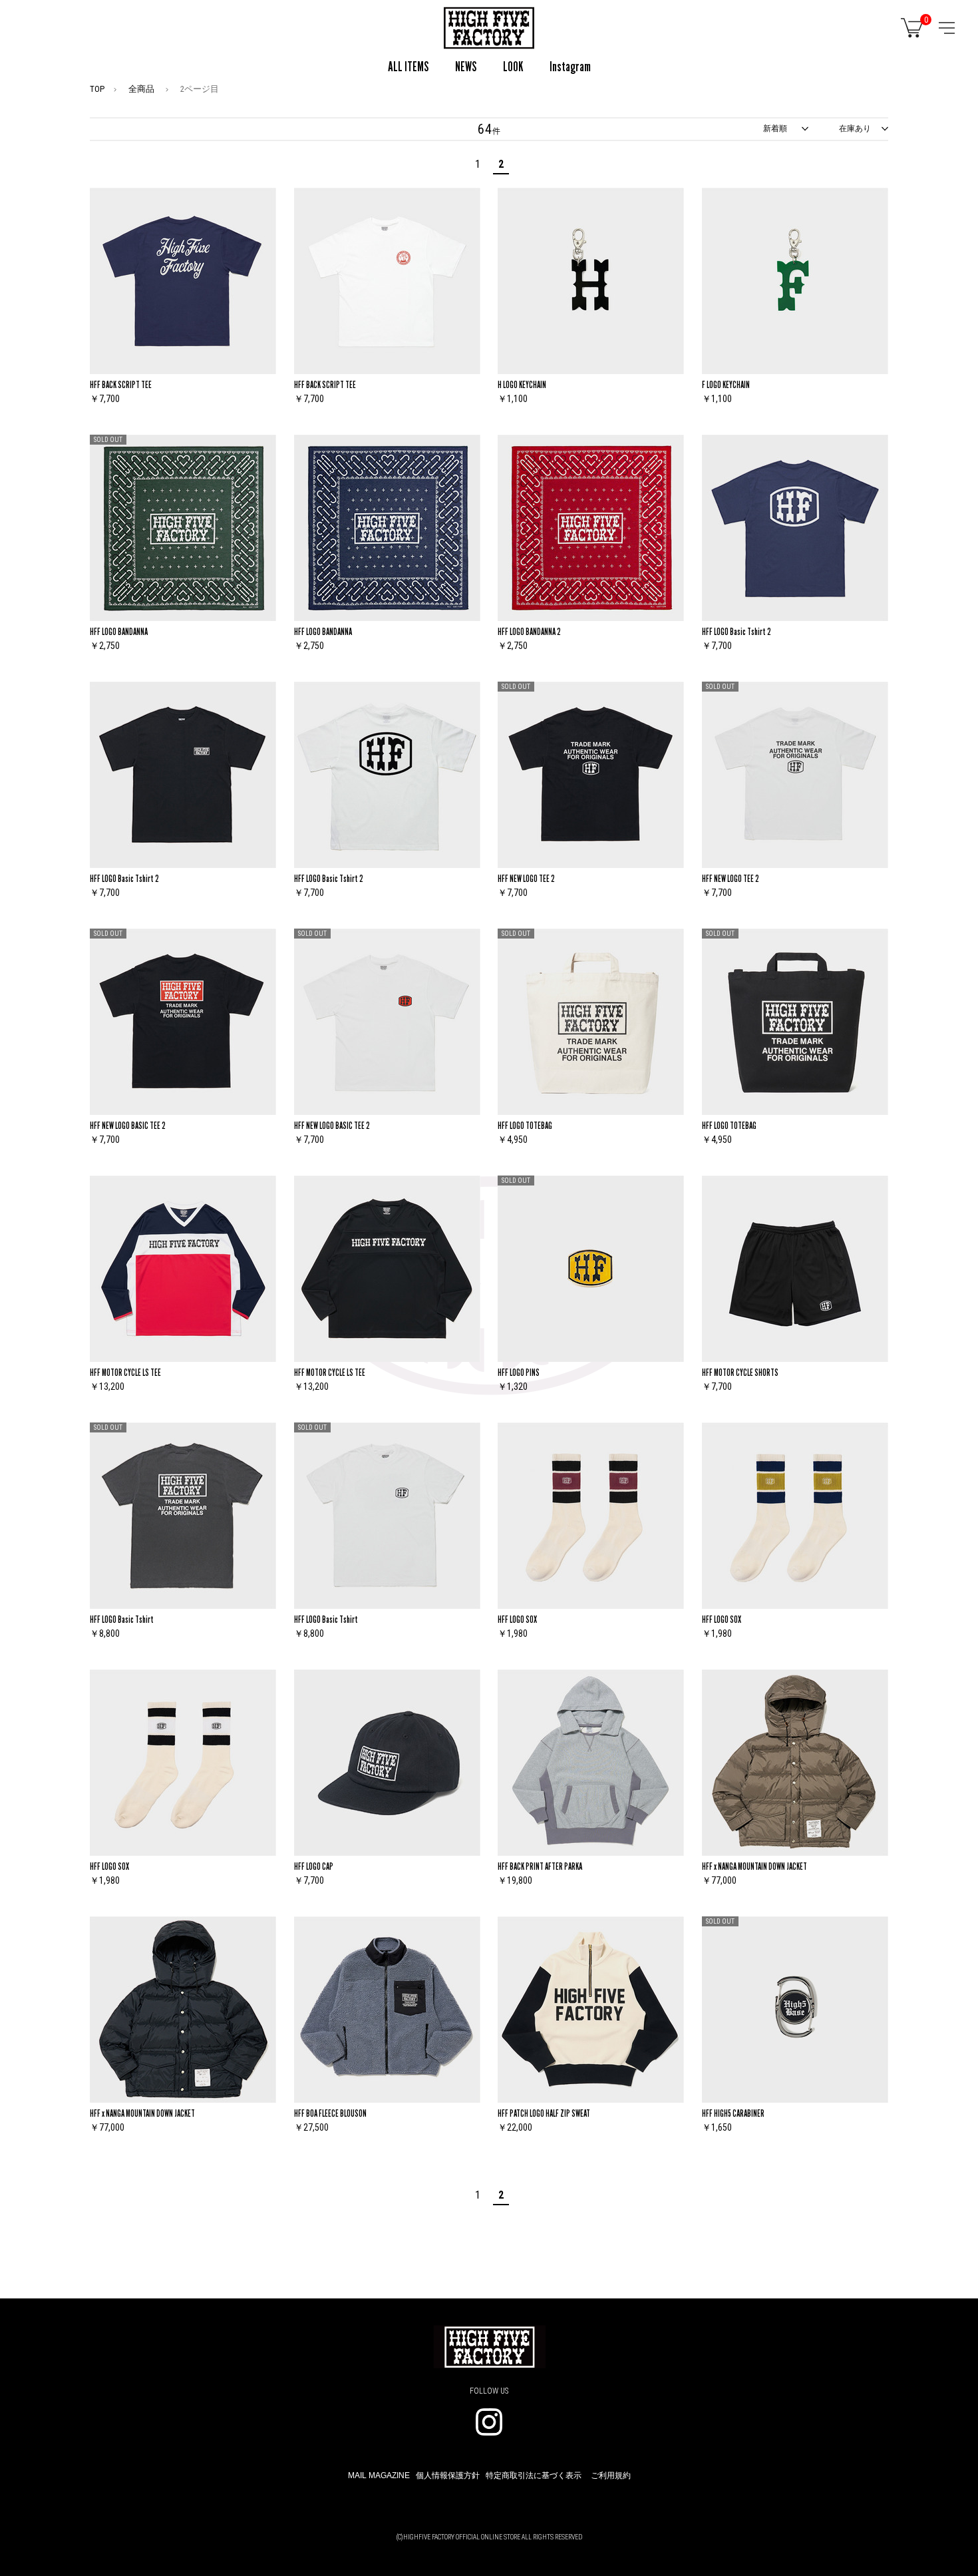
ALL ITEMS (408, 67)
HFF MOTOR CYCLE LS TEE (125, 1372)
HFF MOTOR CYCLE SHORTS (740, 1372)
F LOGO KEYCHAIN (726, 384)
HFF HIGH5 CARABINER (733, 2113)
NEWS (466, 67)
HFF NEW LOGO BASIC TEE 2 (128, 1125)
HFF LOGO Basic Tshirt (122, 1619)
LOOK (513, 67)
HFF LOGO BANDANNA (119, 631)
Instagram (570, 67)
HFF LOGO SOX (517, 1619)
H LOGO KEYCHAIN (522, 384)
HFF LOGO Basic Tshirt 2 (736, 631)
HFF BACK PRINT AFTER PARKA (540, 1866)
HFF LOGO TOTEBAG (525, 1125)
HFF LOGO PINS (519, 1372)
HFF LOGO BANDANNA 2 (529, 631)
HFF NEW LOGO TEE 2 (526, 878)
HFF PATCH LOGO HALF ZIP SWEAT (544, 2113)
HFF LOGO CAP (314, 1866)
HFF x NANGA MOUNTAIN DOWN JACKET (754, 1866)
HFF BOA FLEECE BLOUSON (330, 2113)
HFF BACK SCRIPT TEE (121, 384)
